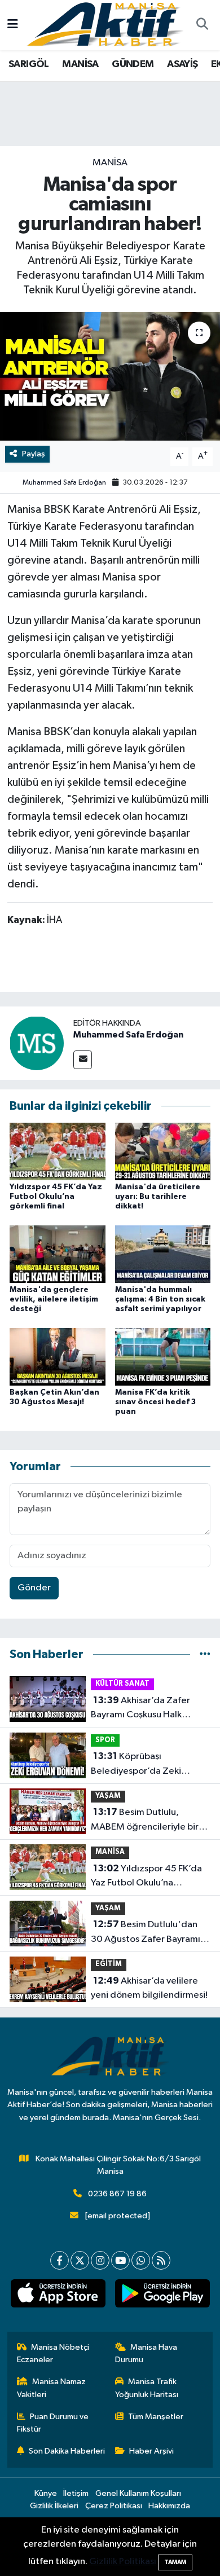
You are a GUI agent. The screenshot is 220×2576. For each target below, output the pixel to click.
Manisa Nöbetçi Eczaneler (53, 2353)
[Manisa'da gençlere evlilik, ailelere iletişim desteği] (58, 1254)
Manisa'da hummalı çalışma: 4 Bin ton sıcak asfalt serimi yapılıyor (160, 1299)
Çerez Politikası (114, 2506)
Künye (46, 2493)
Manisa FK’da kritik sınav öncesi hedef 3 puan (155, 1402)
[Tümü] (205, 1654)
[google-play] (162, 2296)
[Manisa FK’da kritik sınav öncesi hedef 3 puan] (163, 1357)
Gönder (34, 1588)
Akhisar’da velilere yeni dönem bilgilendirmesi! (149, 1988)
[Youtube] (120, 2260)
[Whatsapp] (141, 2260)
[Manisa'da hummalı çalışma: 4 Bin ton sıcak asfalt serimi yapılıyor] (163, 1254)
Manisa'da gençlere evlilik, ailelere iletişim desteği (54, 1299)
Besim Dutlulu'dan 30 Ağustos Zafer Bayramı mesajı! (146, 1933)
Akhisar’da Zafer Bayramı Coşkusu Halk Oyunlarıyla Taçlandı (140, 1709)
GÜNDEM (133, 64)
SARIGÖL (29, 64)
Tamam (175, 2562)
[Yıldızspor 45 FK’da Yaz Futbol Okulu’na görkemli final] (58, 1151)
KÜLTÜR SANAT (122, 1684)
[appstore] (58, 2296)
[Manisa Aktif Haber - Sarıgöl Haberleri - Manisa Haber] (105, 25)
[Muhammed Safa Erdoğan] (37, 1043)
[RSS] (161, 2260)
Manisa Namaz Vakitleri (52, 2388)
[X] (80, 2260)
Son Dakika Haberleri (67, 2451)
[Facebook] (60, 2260)
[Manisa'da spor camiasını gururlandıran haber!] (110, 377)
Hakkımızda (169, 2506)
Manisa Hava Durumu (146, 2353)
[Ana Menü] (13, 25)
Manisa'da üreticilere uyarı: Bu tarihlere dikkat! (158, 1197)
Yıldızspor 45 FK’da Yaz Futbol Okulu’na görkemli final (56, 1197)
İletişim (76, 2493)
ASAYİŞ (182, 64)
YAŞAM (108, 1796)
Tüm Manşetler (156, 2417)
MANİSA (80, 64)
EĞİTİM (109, 1964)
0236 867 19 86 (117, 2194)
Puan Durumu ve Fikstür (53, 2423)
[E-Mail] (83, 1060)
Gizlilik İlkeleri (54, 2506)
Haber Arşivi (151, 2451)
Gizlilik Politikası (123, 2562)
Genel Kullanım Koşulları (138, 2493)
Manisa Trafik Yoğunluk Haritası (147, 2388)
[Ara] (202, 25)
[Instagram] (100, 2260)
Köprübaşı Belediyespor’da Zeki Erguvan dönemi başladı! (142, 1765)
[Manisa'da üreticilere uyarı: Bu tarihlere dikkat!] (163, 1151)
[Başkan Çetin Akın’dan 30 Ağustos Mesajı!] (58, 1357)
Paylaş (34, 454)
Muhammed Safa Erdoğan (64, 483)
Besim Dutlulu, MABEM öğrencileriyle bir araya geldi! (145, 1821)
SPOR (105, 1740)
